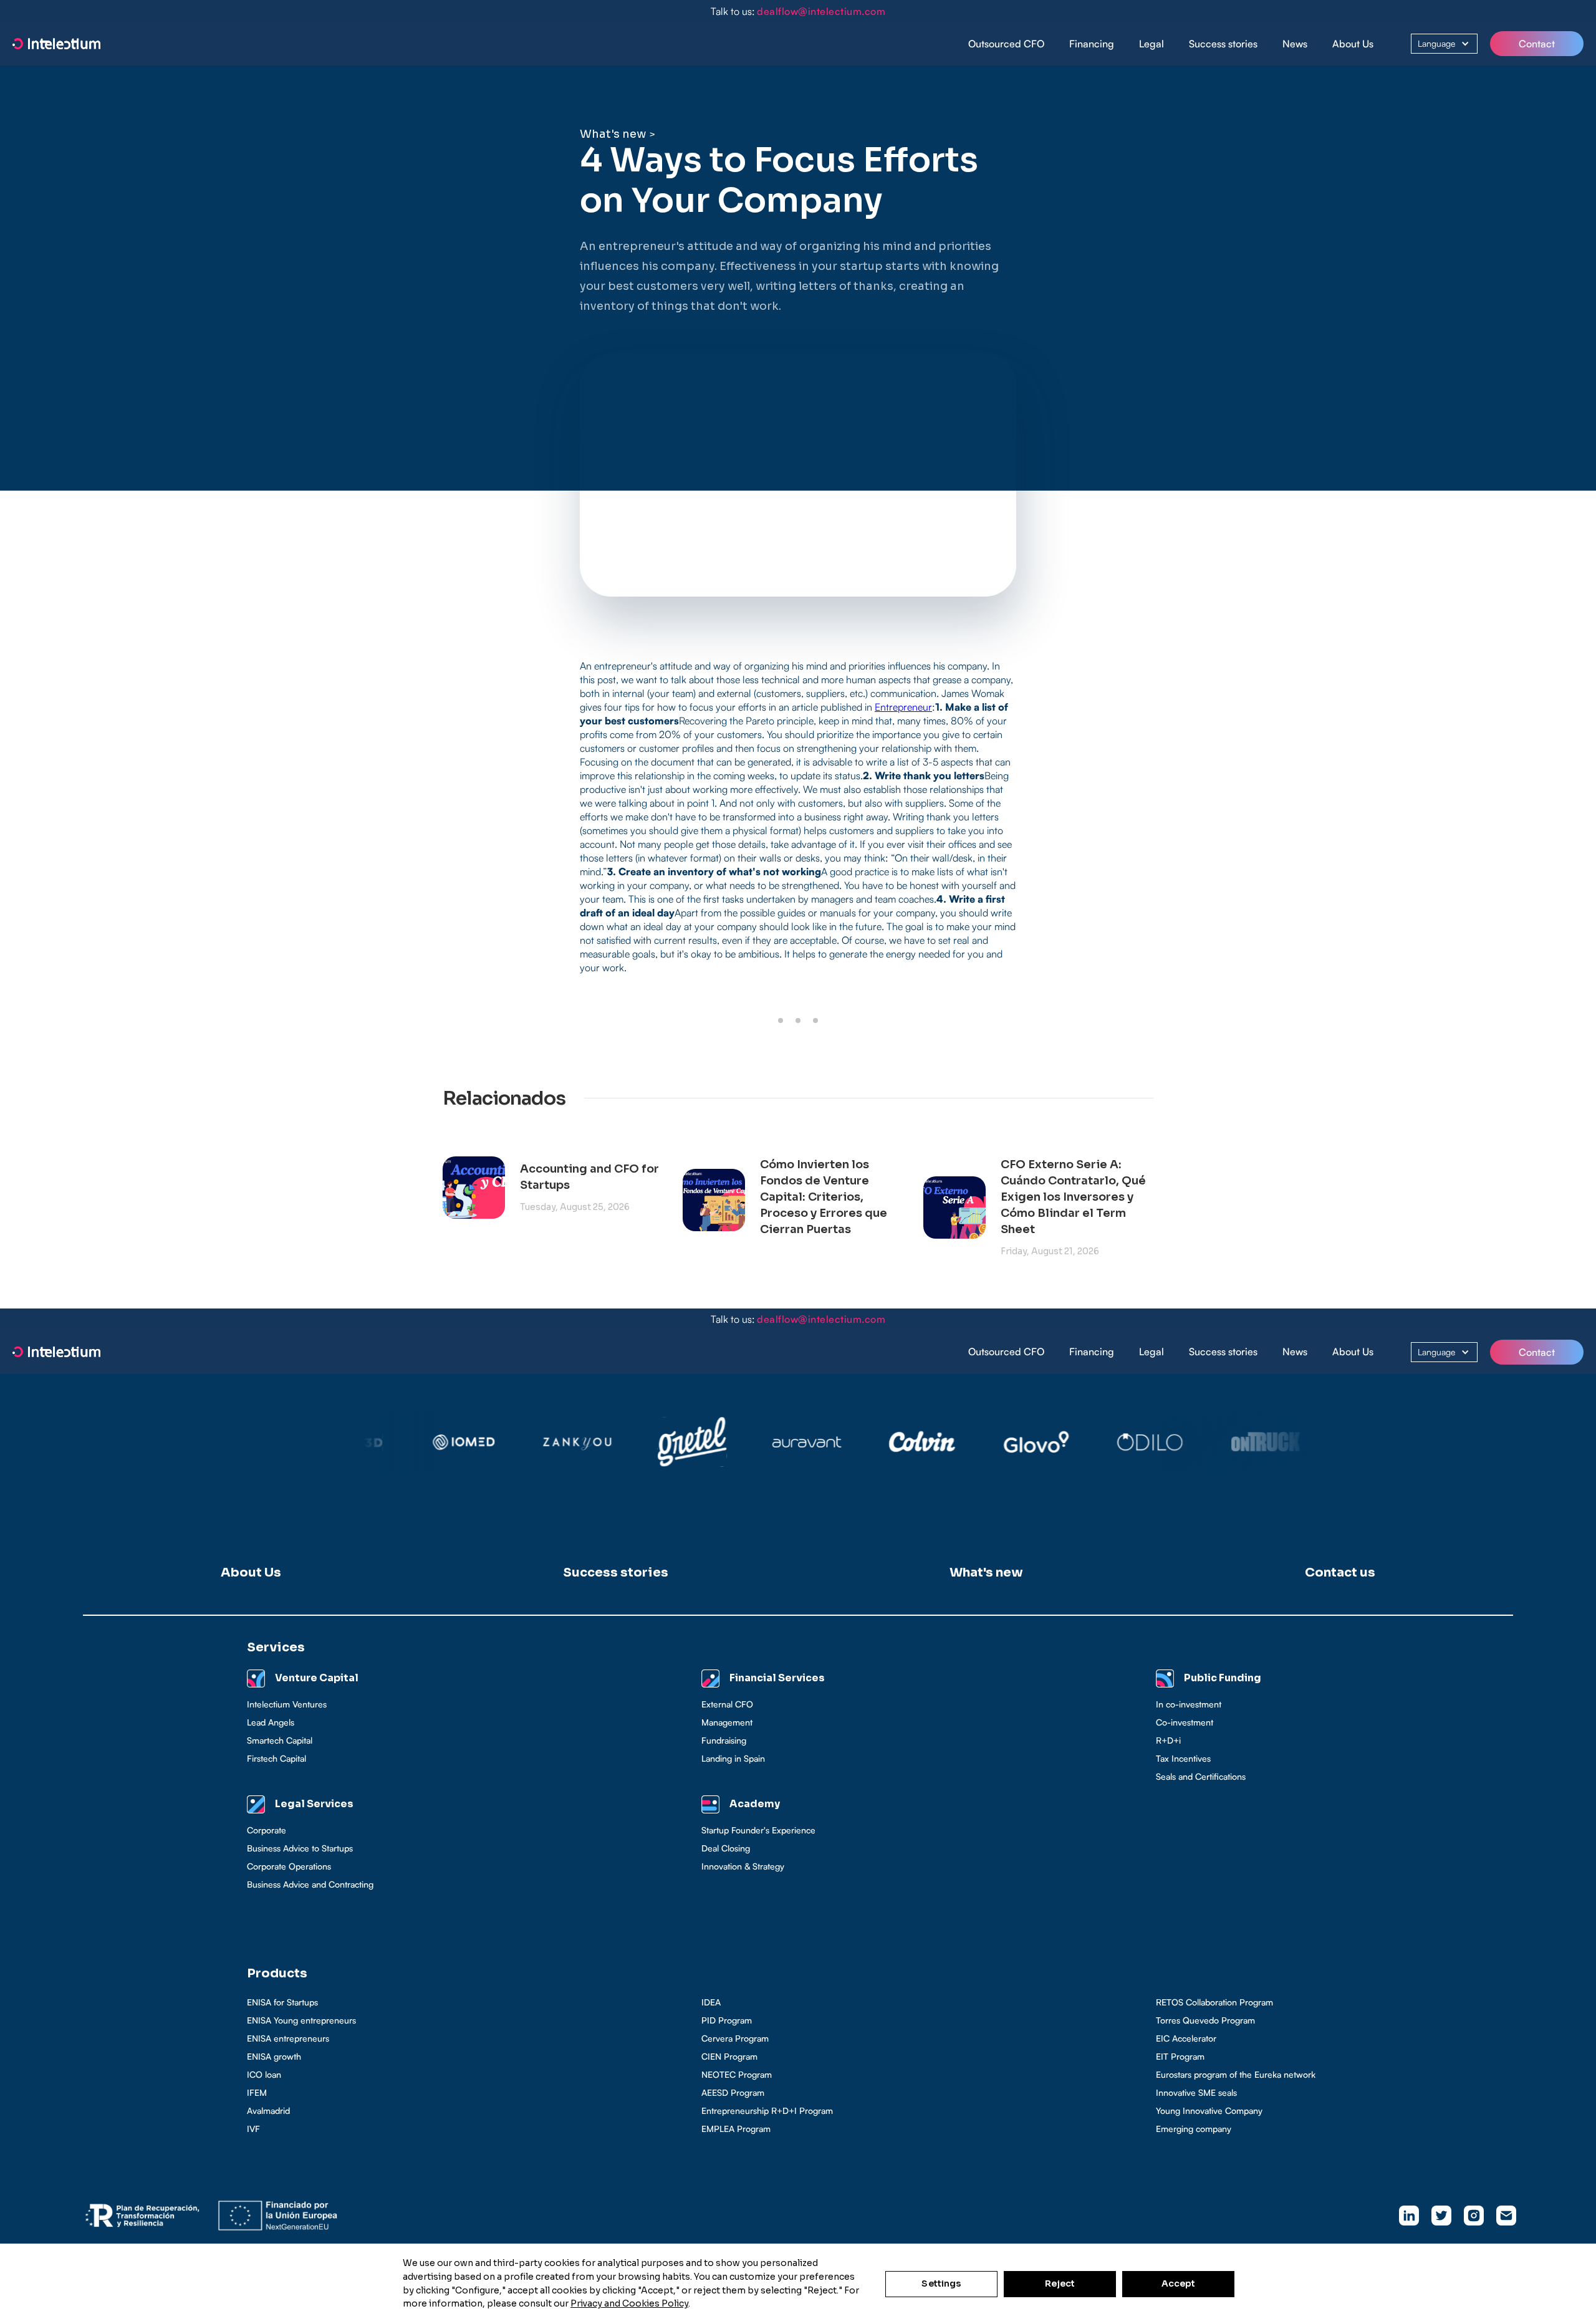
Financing (1092, 44)
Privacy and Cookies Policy (629, 2303)
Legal (1151, 44)
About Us (1353, 44)
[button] (1092, 44)
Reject (1060, 2283)
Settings (941, 2283)
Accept (1179, 2283)
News (1295, 44)
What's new (613, 134)
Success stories (1223, 44)
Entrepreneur (903, 707)
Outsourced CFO (1006, 44)
